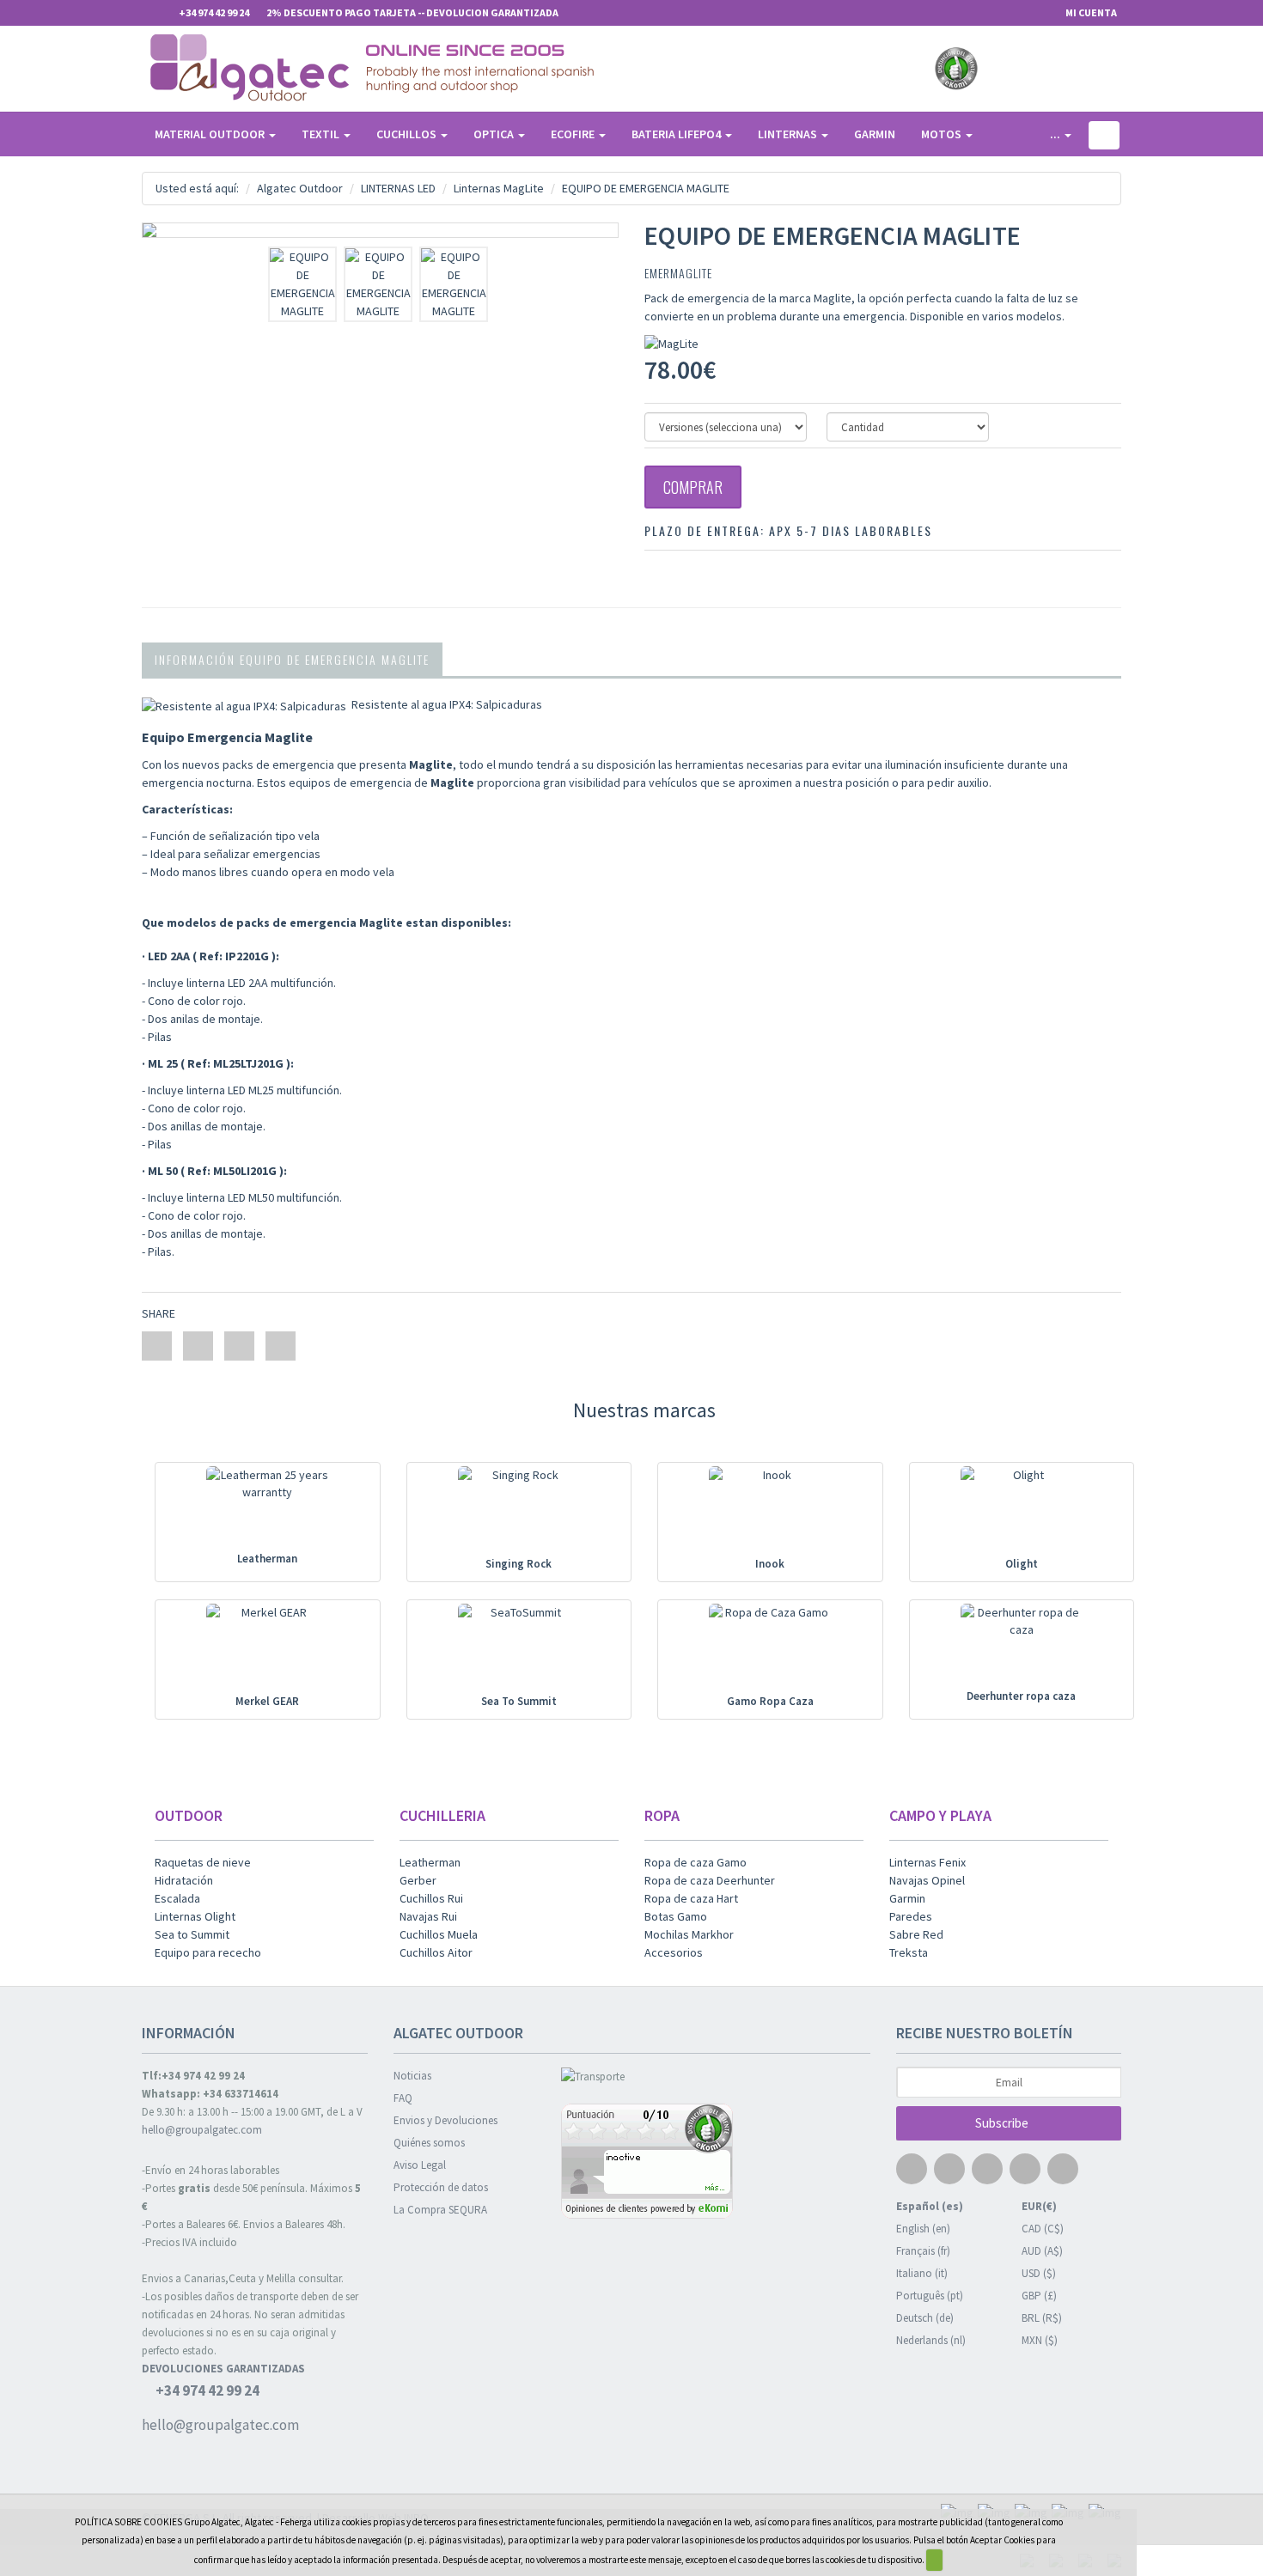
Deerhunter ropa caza (1021, 1696)
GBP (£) (1039, 2296)
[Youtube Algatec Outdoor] (1060, 69)
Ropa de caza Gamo (696, 1862)
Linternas (789, 134)
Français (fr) (923, 2251)
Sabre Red (916, 1934)
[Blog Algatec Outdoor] (1120, 69)
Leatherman (267, 1559)
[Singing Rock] (519, 1511)
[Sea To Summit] (519, 1649)
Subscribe (1003, 2123)
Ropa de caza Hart (691, 1898)
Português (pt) (930, 2296)
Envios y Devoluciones (445, 2120)
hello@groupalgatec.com (202, 2130)
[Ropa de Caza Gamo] (770, 1649)
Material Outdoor (211, 134)
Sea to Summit (192, 1934)
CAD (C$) (1043, 2229)
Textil (322, 134)
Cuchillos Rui (431, 1898)
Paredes (911, 1916)
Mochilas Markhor (689, 1934)
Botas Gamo (676, 1916)
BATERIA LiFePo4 (677, 134)
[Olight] (1021, 1511)
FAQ (403, 2098)
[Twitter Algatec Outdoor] (1030, 69)
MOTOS (943, 134)
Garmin (875, 134)
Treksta (909, 1952)
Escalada (177, 1898)
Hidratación (184, 1880)
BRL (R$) (1042, 2318)
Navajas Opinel (927, 1880)
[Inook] (770, 1511)
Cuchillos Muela (439, 1934)
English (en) (923, 2229)
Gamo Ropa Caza (770, 1701)
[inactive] (716, 2163)
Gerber (418, 1880)
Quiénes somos (429, 2143)
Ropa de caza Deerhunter (710, 1880)
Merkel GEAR (267, 1701)
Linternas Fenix (927, 1862)
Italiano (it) (922, 2273)
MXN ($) (1040, 2340)
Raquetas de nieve (203, 1862)
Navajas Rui (428, 1916)
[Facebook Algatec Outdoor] (1000, 69)
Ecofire (574, 134)
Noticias (412, 2076)
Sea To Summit (519, 1701)
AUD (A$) (1042, 2251)
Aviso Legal (420, 2165)
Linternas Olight (195, 1916)
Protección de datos (441, 2187)
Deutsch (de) (925, 2318)
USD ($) (1039, 2273)
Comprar (693, 487)
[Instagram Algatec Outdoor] (1090, 69)
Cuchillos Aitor (436, 1952)
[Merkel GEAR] (268, 1649)
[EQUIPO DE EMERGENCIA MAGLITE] (380, 230)
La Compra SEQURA (440, 2210)
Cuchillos (408, 134)
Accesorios (674, 1952)
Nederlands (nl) (931, 2340)
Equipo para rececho (208, 1952)
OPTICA (495, 134)
